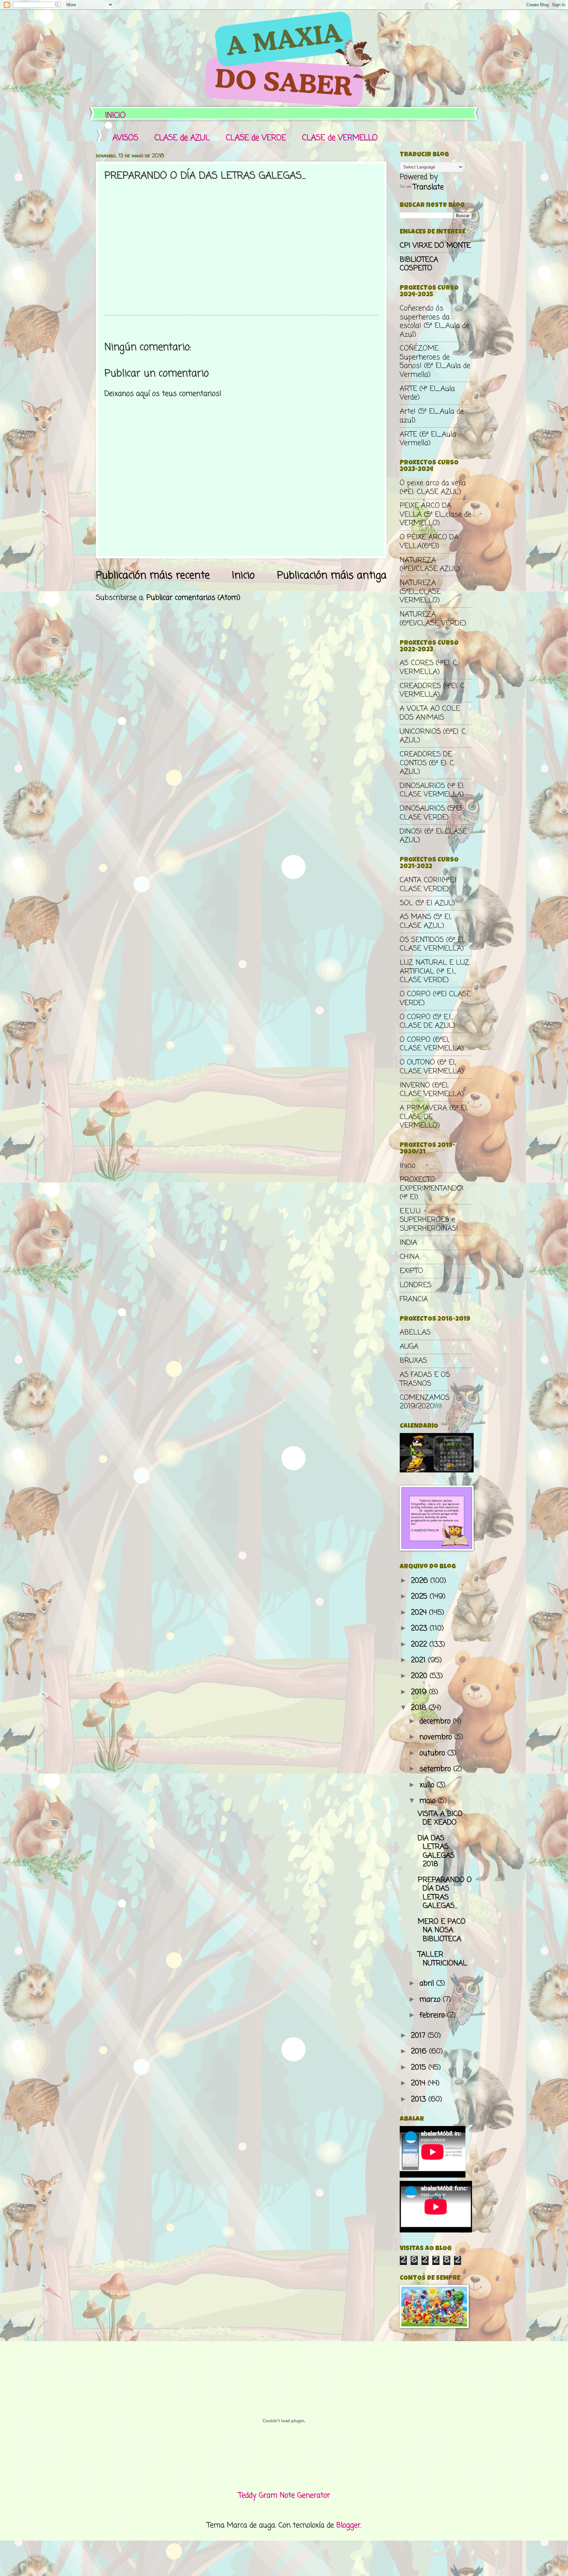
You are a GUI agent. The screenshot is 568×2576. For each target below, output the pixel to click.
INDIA (408, 1243)
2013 (420, 2099)
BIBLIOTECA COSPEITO (419, 264)
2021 (419, 1660)
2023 (420, 1628)
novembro (437, 1737)
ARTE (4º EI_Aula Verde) (427, 393)
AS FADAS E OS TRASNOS (425, 1379)
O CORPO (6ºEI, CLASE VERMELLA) (432, 1044)
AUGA (409, 1347)
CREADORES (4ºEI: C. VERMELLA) (433, 690)
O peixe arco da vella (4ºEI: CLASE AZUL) (433, 487)
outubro (433, 1753)
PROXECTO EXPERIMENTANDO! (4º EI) (432, 1188)
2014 (419, 2083)
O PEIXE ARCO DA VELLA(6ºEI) (429, 542)
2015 (420, 2068)
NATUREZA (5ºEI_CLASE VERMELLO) (420, 592)
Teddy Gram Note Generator (284, 2496)
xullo (428, 1785)
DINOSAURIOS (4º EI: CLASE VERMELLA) (432, 790)
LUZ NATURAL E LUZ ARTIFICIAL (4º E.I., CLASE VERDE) (435, 971)
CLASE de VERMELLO (340, 138)
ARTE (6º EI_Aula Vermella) (428, 439)
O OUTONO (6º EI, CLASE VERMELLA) (432, 1067)
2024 (420, 1613)
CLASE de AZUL (182, 138)
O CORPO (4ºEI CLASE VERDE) (435, 998)
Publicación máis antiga (332, 576)
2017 (419, 2036)
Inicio (243, 576)
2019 (420, 1692)
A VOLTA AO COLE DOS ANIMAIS (430, 713)
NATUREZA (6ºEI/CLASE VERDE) (433, 619)
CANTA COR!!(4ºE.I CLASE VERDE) (428, 885)
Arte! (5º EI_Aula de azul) (432, 416)
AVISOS (125, 138)
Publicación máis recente (153, 576)
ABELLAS (415, 1333)
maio (429, 1801)
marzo (431, 2000)
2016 (420, 2051)
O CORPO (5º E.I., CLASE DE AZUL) (427, 1021)
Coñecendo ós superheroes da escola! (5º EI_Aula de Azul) (435, 321)
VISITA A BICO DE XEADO (440, 1818)
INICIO (115, 116)
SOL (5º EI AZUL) (427, 903)
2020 (420, 1676)
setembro (436, 1769)
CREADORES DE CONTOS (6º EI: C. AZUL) (427, 763)
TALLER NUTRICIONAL (442, 1959)
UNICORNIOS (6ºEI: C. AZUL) (433, 736)
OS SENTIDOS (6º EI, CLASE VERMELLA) (432, 944)
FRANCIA (414, 1299)
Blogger (348, 2525)
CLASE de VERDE (256, 138)
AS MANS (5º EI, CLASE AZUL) (426, 921)
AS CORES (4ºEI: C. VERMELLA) (429, 667)
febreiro (433, 2015)
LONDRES (416, 1285)
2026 (421, 1581)
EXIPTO (411, 1271)
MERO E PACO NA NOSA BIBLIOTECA (442, 1930)
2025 (420, 1597)
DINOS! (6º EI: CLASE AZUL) (433, 836)
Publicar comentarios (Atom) (193, 598)
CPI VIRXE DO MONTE (435, 246)
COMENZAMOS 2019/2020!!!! (425, 1402)
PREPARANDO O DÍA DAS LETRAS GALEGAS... (445, 1893)
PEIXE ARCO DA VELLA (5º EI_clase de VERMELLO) (436, 515)
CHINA (410, 1257)
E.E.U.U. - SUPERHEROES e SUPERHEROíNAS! (429, 1220)
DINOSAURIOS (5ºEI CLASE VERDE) (431, 813)
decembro (436, 1721)
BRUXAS (413, 1361)
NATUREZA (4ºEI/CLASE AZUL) (430, 565)
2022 (420, 1645)
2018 (420, 1708)
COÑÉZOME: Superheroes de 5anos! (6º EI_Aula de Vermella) (435, 361)
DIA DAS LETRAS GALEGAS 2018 (436, 1851)
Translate (428, 187)
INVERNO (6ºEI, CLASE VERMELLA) (432, 1090)
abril (428, 1983)
